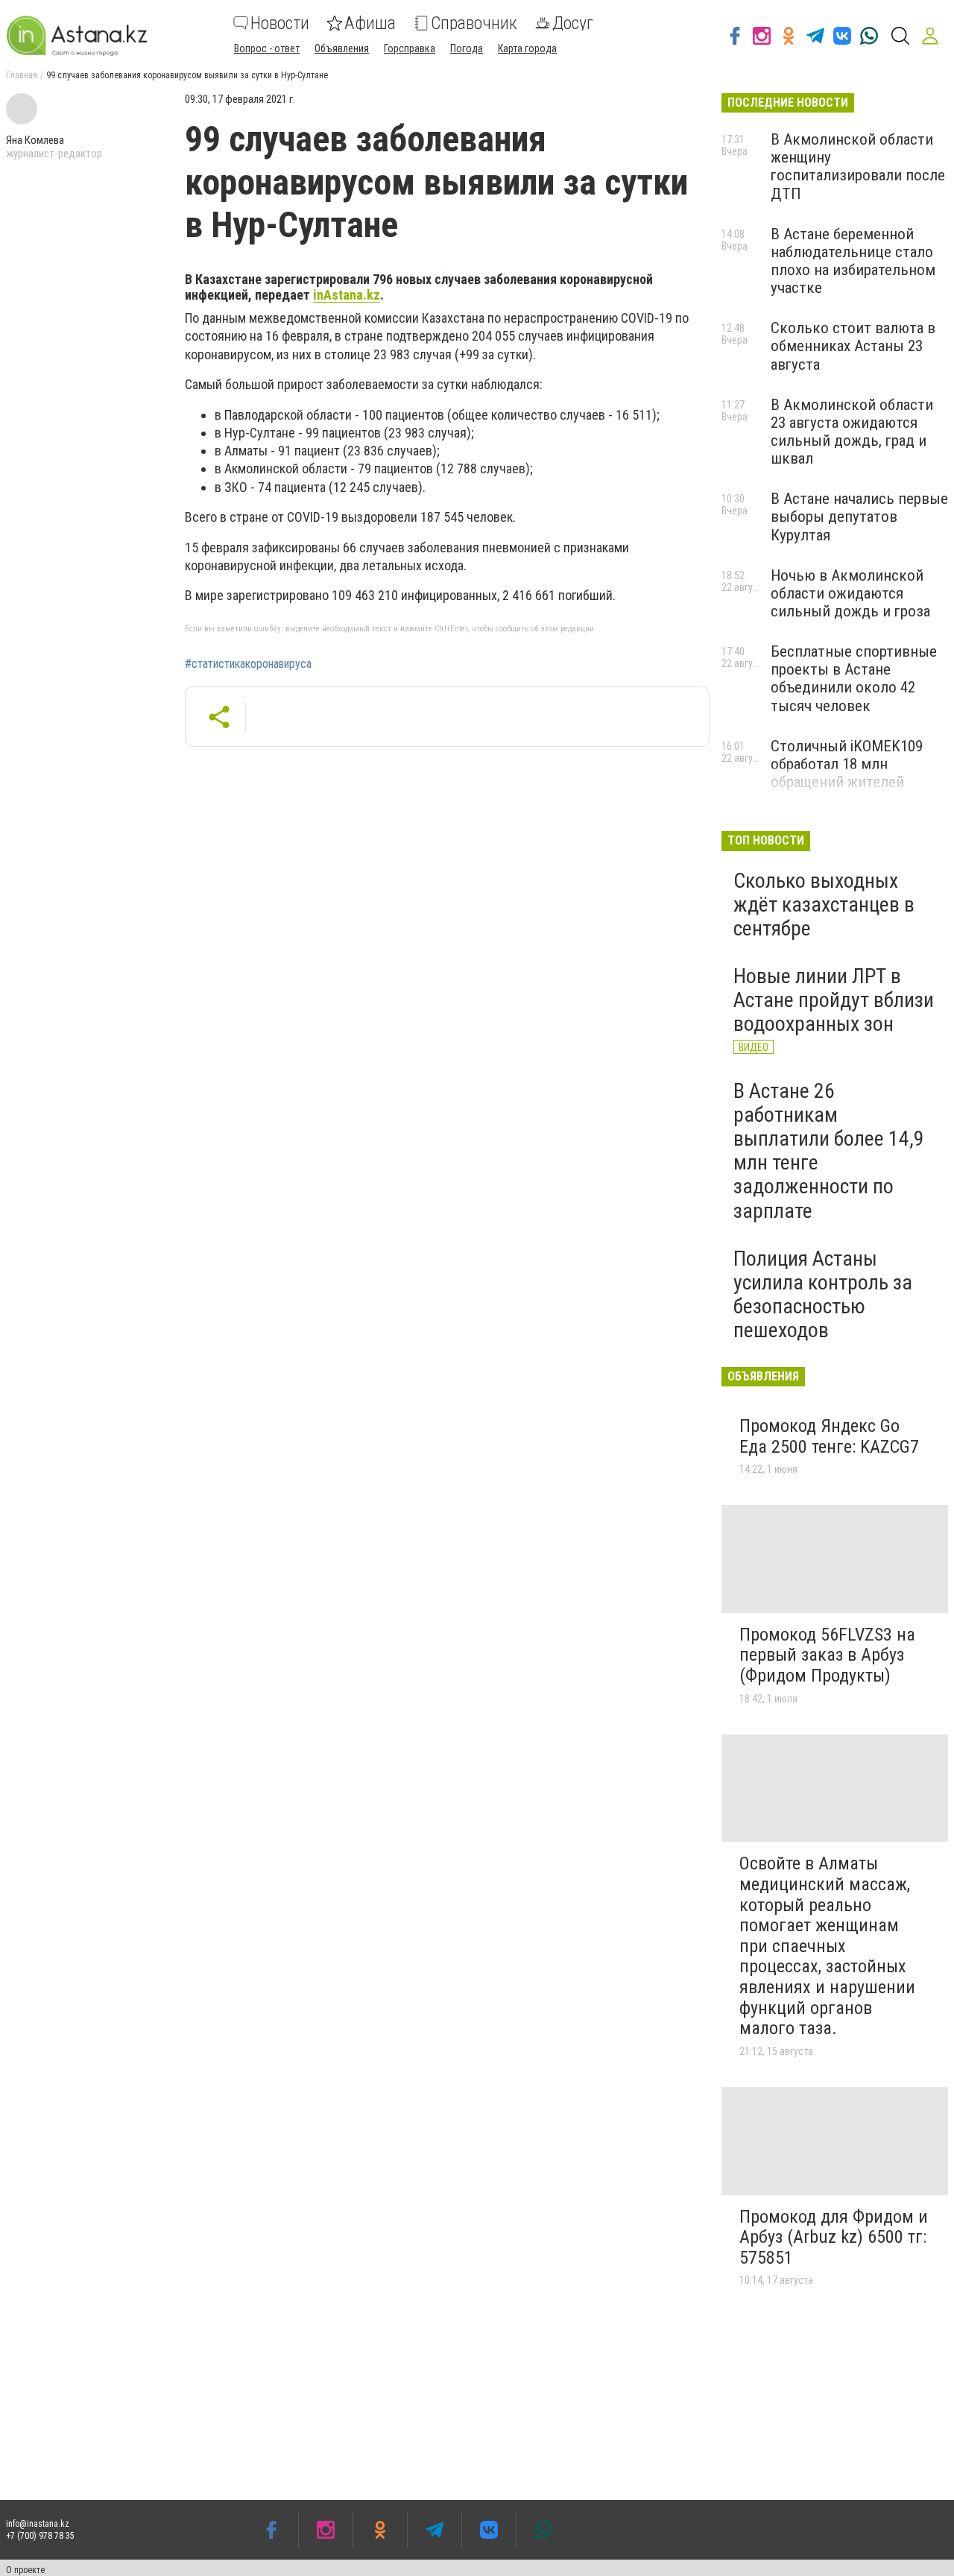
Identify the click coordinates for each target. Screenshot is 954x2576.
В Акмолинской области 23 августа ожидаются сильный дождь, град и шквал (852, 432)
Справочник (474, 23)
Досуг (573, 23)
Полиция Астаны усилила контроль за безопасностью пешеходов (823, 1295)
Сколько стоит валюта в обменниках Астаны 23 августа (853, 346)
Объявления (342, 48)
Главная (22, 75)
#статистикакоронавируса (248, 664)
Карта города (527, 48)
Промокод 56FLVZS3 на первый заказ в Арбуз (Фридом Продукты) (827, 1655)
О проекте (25, 2570)
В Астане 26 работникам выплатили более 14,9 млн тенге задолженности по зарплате (829, 1151)
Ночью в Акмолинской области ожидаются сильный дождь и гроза (850, 593)
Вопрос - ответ (267, 48)
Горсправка (410, 48)
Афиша (370, 23)
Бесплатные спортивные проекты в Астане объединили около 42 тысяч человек (854, 678)
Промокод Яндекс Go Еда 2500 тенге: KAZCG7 (829, 1436)
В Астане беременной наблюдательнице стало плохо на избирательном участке (853, 261)
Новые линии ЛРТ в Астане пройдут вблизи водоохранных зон (834, 1000)
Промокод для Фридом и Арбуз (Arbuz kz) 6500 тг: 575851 (834, 2237)
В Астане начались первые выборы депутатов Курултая (859, 517)
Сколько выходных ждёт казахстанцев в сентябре (824, 905)
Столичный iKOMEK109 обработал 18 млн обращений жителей (847, 764)
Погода (467, 48)
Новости (280, 23)
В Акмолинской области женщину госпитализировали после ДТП (858, 166)
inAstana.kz (347, 295)
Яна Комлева (35, 140)
